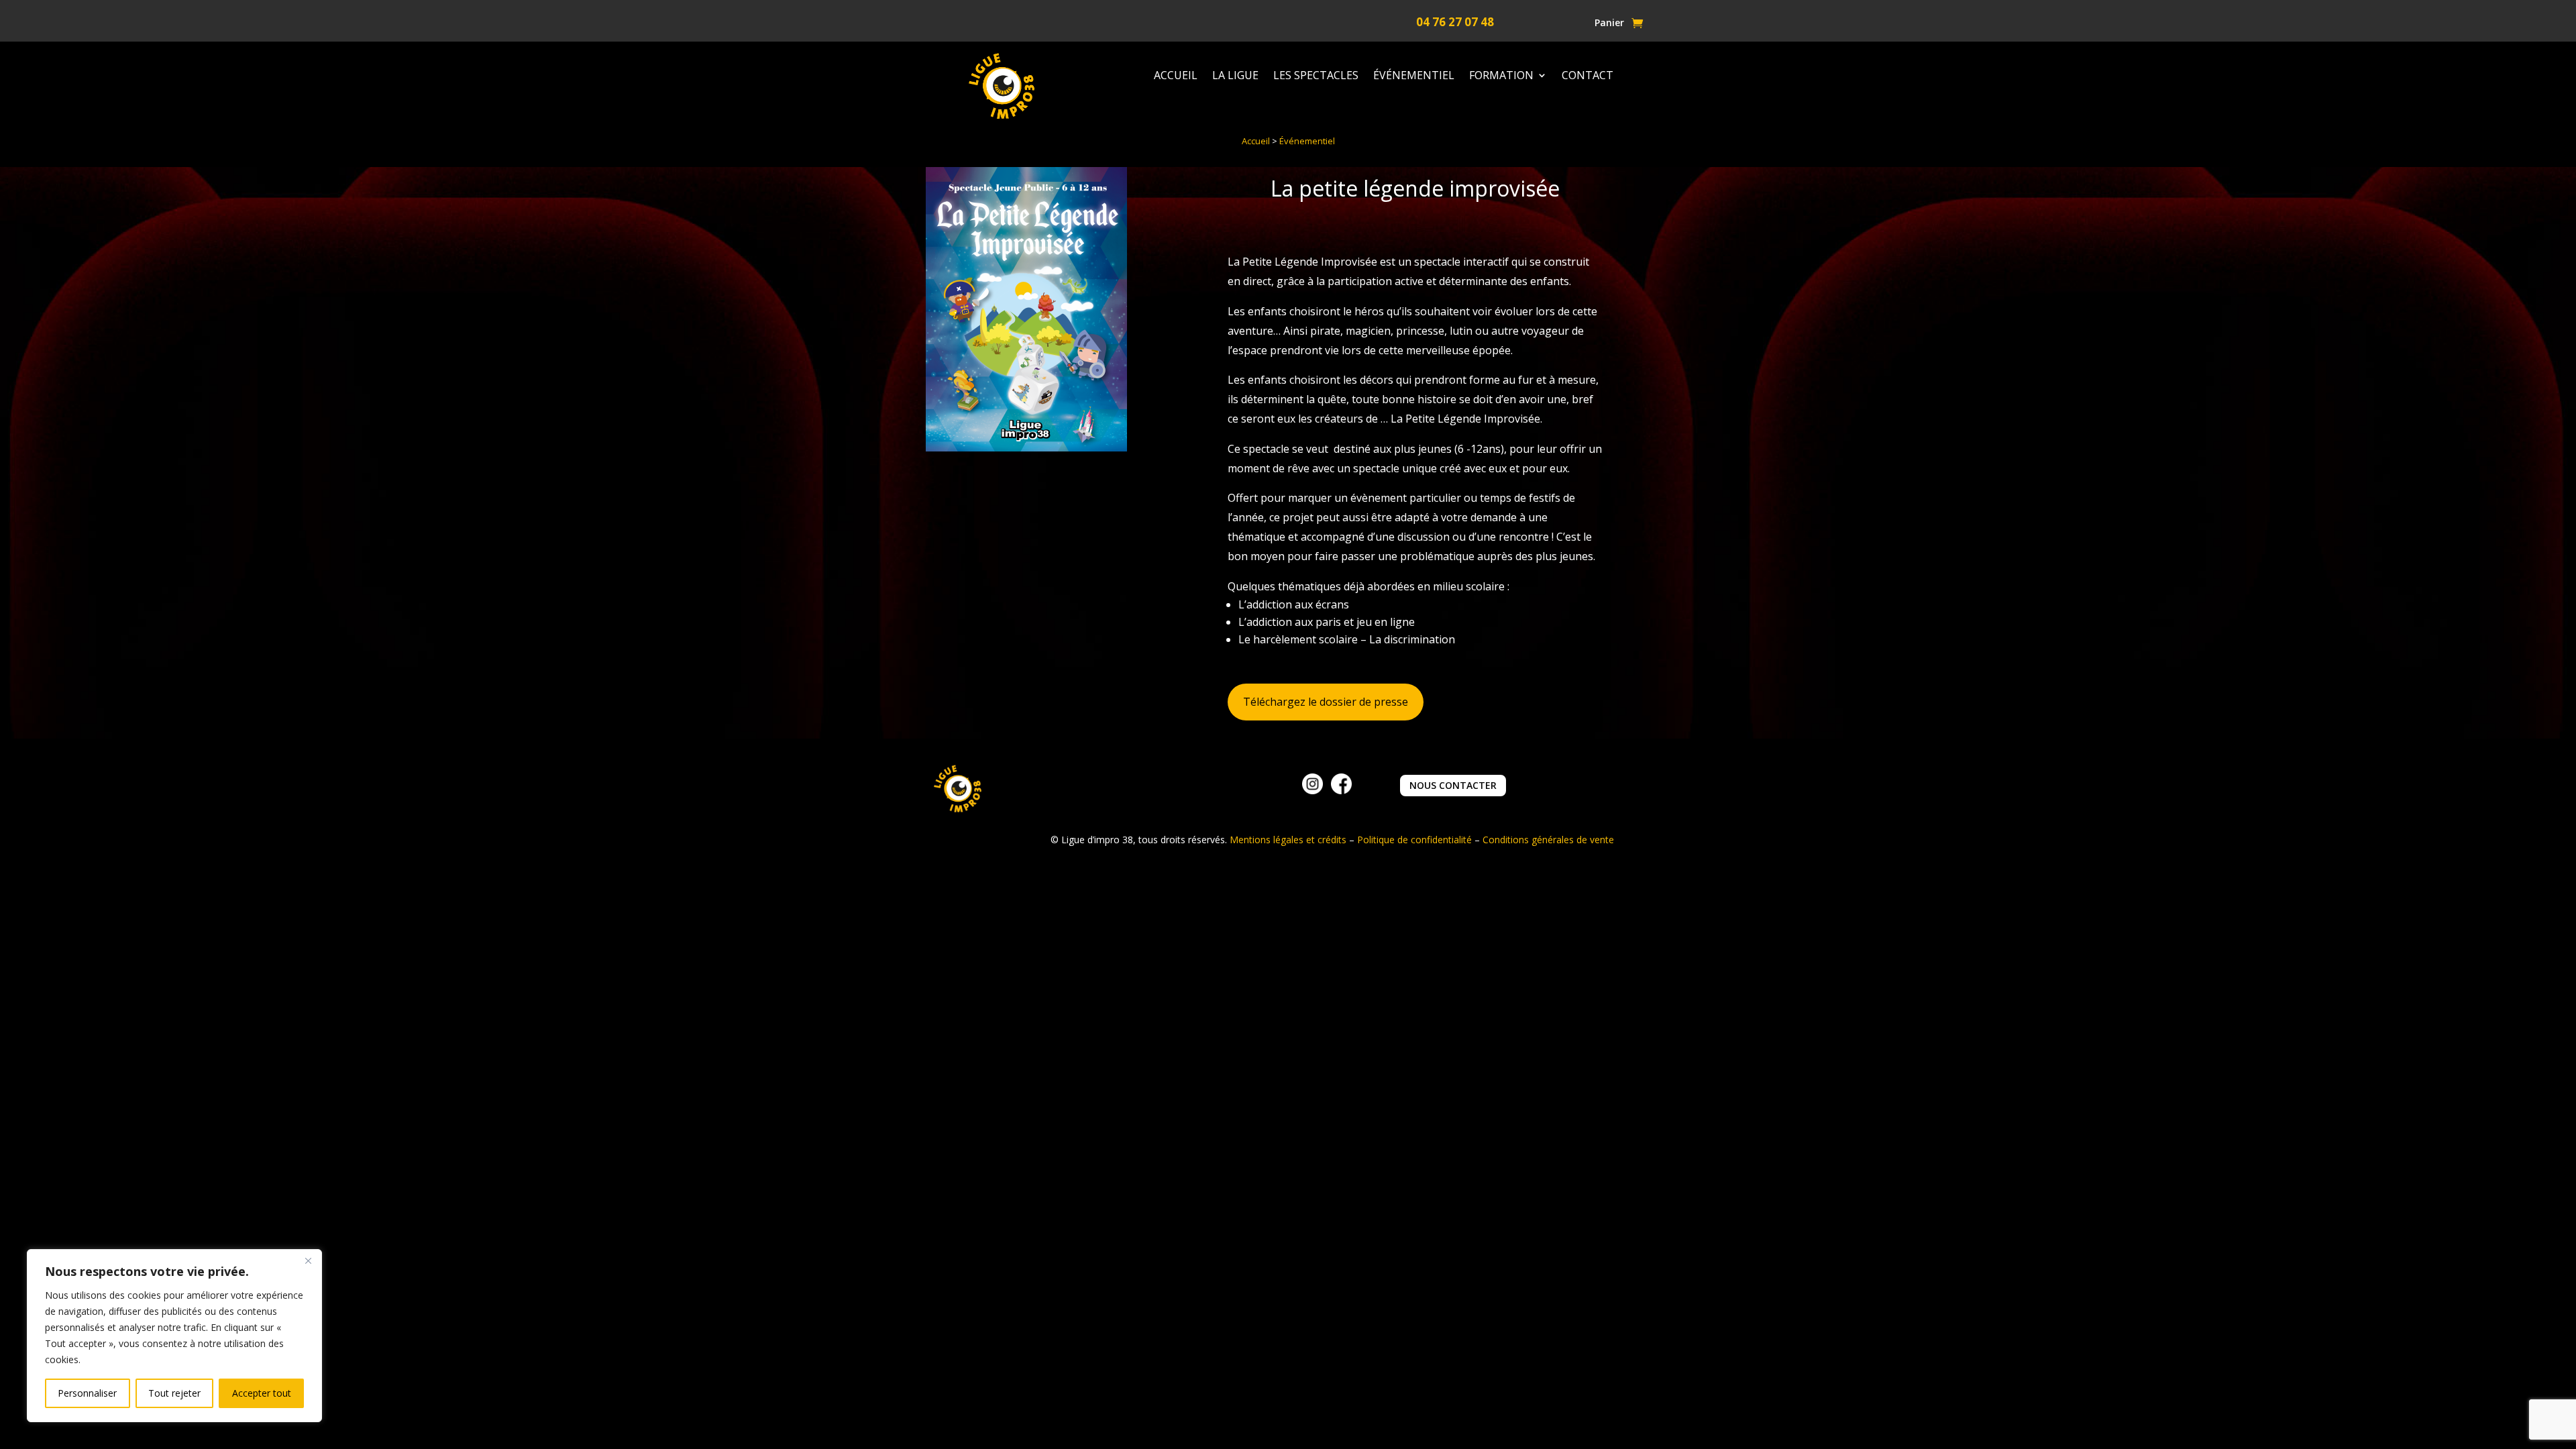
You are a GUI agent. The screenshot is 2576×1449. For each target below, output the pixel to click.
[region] (174, 1336)
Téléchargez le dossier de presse (1326, 702)
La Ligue (1235, 76)
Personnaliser (87, 1393)
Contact (1588, 76)
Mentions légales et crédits (1288, 840)
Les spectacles (1316, 76)
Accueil (1176, 76)
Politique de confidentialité (1414, 840)
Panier (1609, 23)
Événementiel (1414, 76)
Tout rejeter (174, 1393)
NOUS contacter (1453, 785)
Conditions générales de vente (1548, 840)
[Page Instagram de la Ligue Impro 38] (1312, 791)
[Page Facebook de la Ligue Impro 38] (1341, 791)
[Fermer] (308, 1260)
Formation (1501, 76)
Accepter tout (262, 1393)
